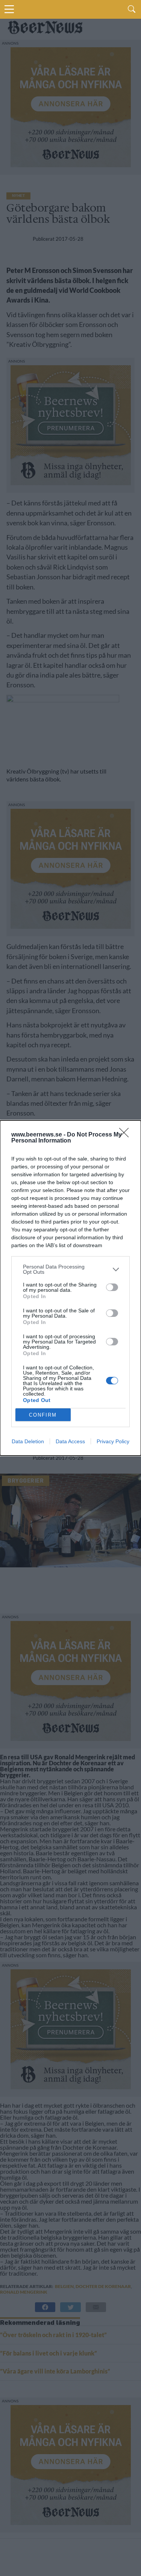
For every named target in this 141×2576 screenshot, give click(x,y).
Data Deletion (28, 1441)
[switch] (112, 1287)
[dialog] (70, 1288)
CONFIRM (43, 1415)
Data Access (70, 1441)
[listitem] (70, 1269)
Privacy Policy (113, 1441)
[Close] (126, 1135)
